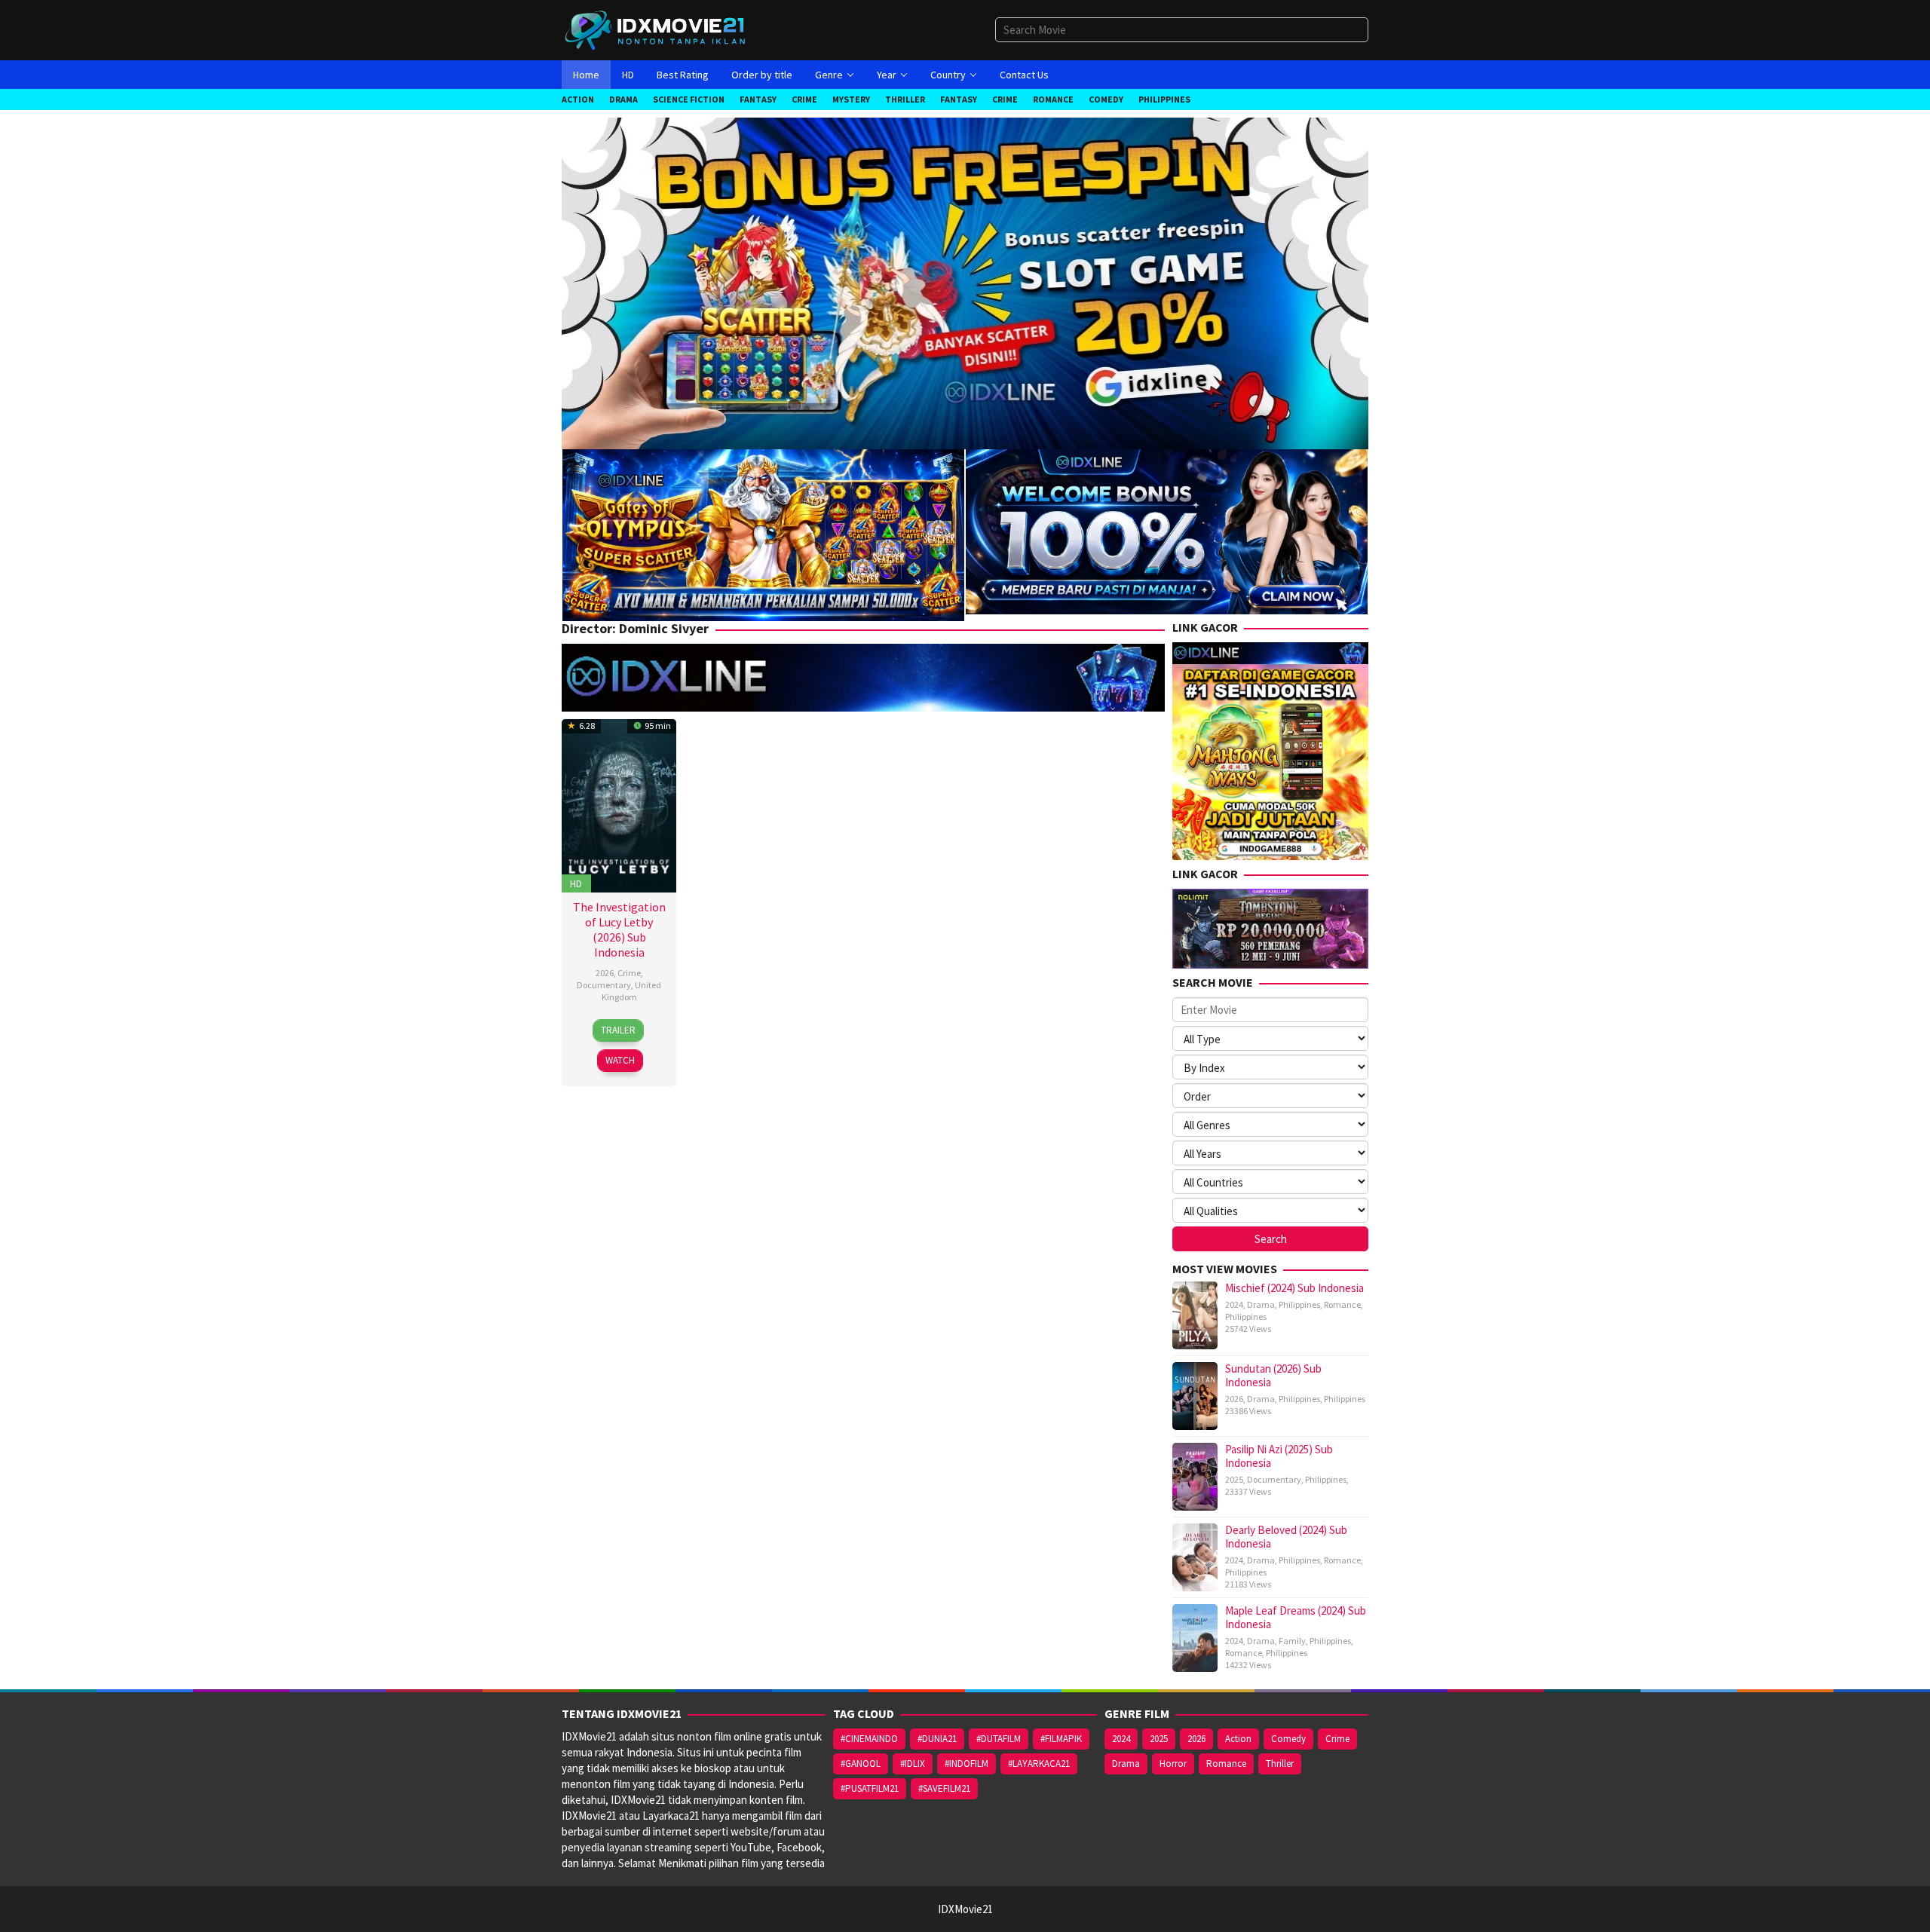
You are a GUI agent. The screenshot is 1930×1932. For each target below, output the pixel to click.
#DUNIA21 (937, 1739)
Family (1292, 1641)
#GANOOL (861, 1764)
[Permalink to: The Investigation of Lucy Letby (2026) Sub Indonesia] (619, 804)
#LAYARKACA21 (1039, 1764)
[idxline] (1167, 530)
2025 (1234, 1479)
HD (576, 883)
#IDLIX (913, 1764)
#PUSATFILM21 (870, 1788)
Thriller (1280, 1764)
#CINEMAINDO (869, 1739)
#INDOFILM (967, 1764)
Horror (1173, 1764)
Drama (1261, 1304)
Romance (1342, 1304)
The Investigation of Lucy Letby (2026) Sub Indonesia (619, 929)
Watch (620, 1060)
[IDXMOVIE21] (656, 29)
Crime (629, 973)
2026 (605, 973)
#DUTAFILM (999, 1739)
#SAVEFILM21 (944, 1788)
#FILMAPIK (1061, 1739)
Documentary (604, 985)
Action (1238, 1739)
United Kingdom (632, 991)
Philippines (1299, 1304)
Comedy (1288, 1739)
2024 (1234, 1304)
